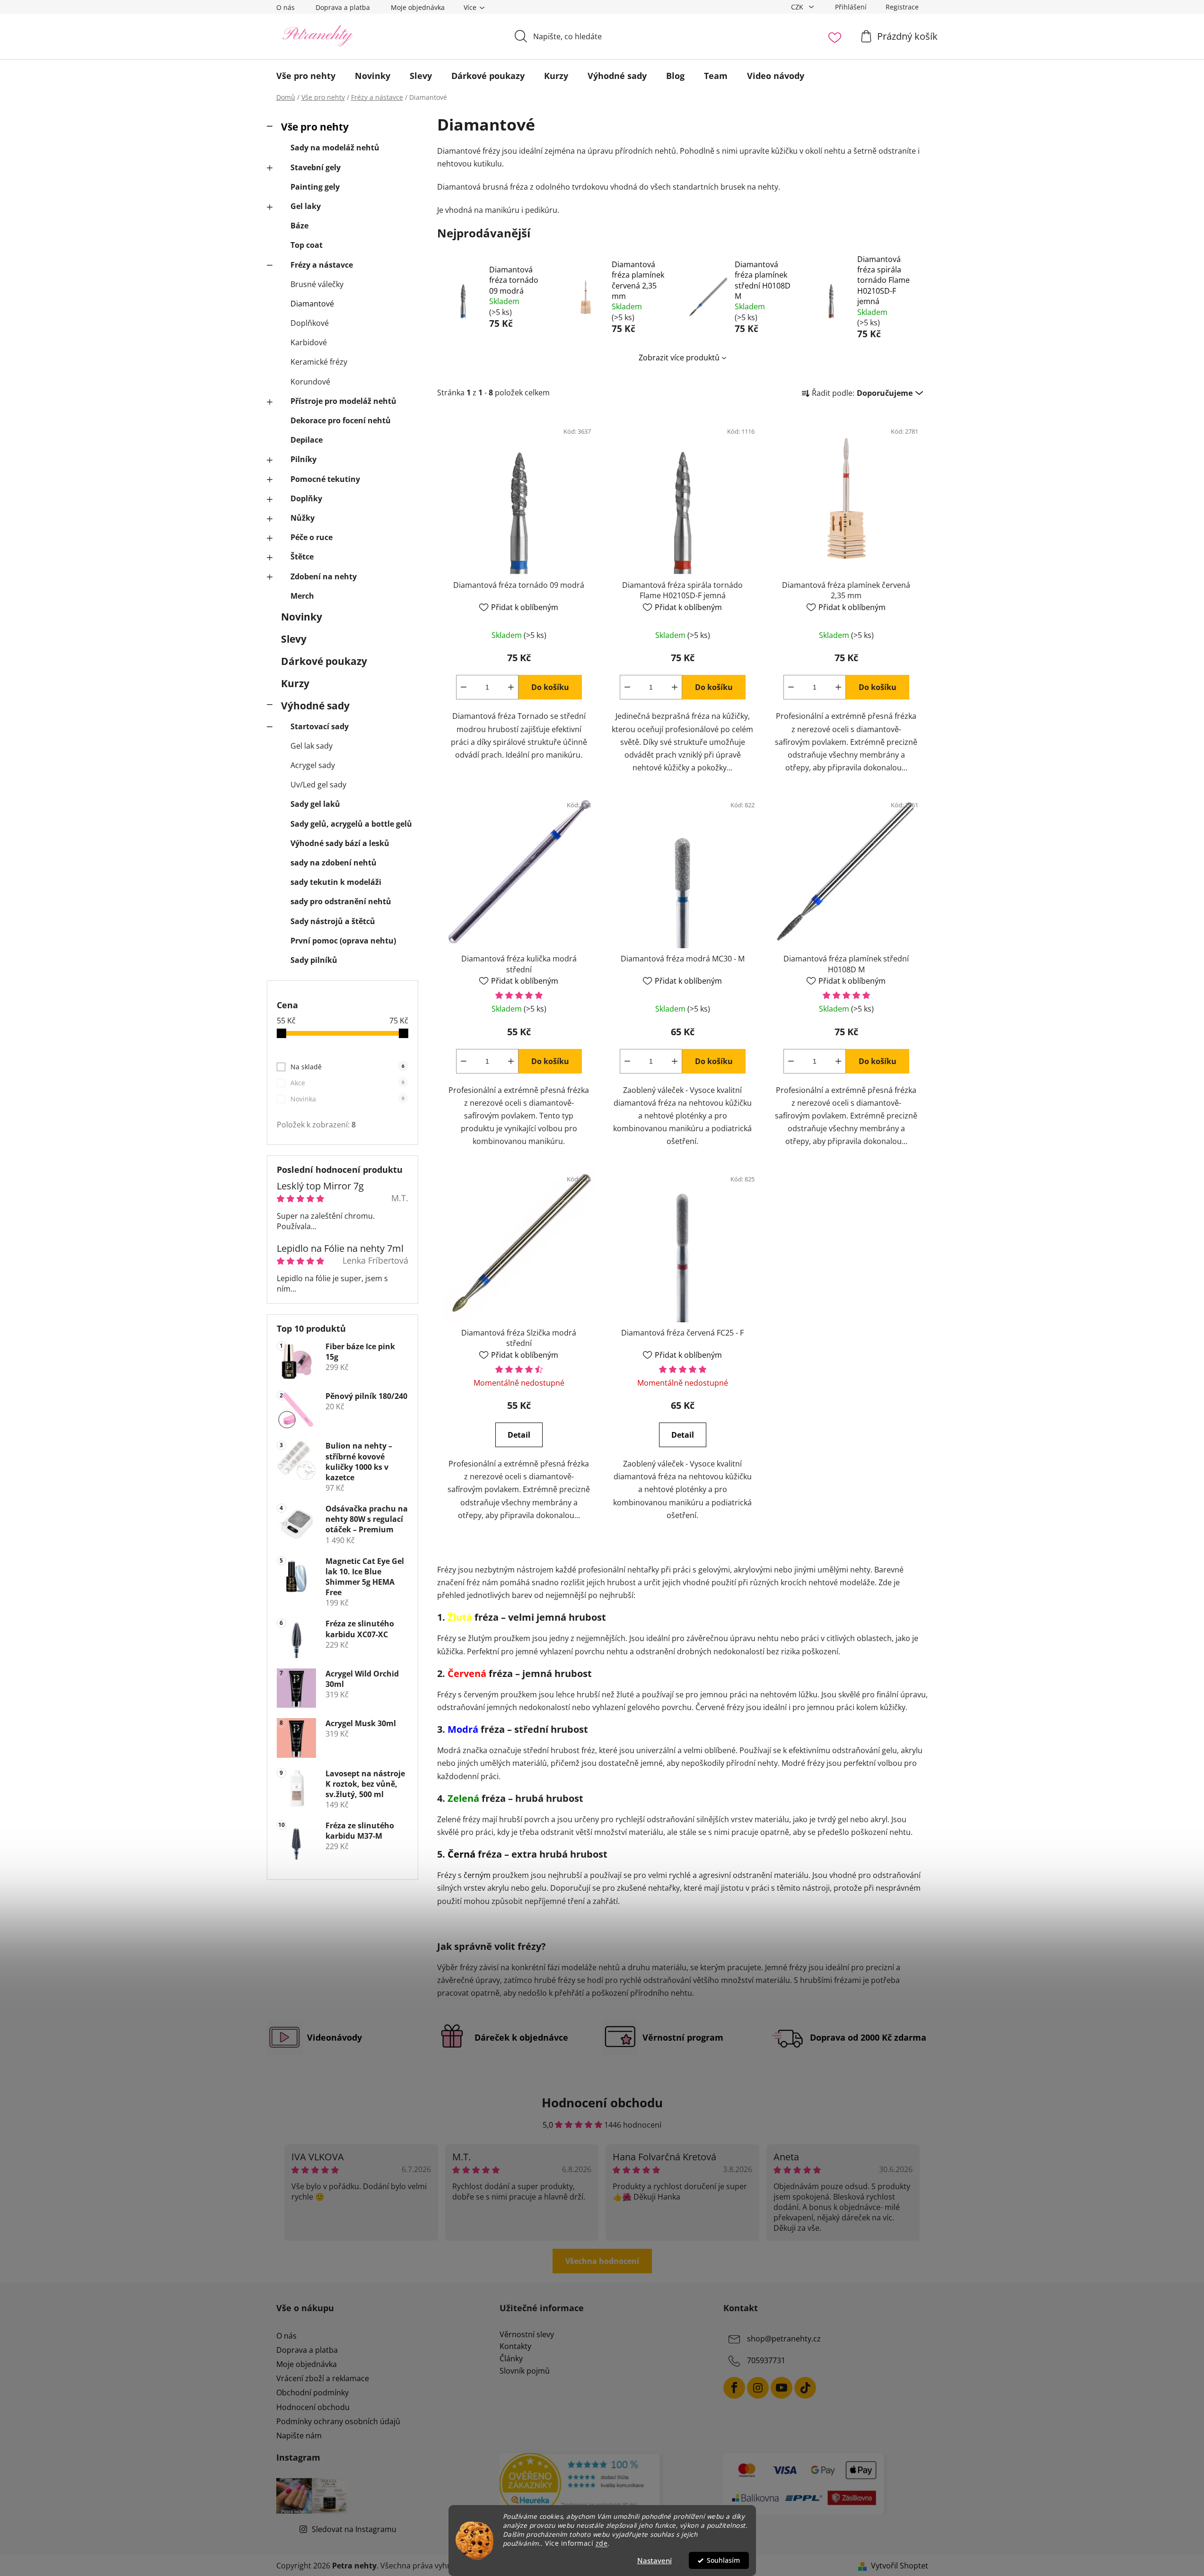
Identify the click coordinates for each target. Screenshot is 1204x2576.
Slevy (294, 639)
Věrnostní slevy (527, 2335)
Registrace (902, 7)
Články (511, 2359)
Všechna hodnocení (602, 2261)
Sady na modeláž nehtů (335, 148)
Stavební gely (316, 167)
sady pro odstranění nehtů (341, 901)
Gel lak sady (312, 746)
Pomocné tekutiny (325, 479)
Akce (347, 1083)
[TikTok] (805, 2388)
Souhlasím (723, 2560)
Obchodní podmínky (312, 2393)
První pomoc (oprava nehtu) (343, 941)
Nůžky (303, 518)
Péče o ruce (312, 537)
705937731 (766, 2360)
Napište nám (299, 2436)
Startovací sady (320, 726)
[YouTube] (782, 2388)
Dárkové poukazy (324, 661)
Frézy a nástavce (322, 265)
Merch (302, 596)
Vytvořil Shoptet (900, 2566)
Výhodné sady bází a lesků (340, 843)
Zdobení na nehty (324, 576)
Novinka (347, 1099)
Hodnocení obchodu (313, 2407)
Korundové (310, 382)
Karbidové (309, 342)
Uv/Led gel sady (318, 785)
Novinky (302, 617)
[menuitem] (306, 76)
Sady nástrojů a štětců (333, 921)
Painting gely (315, 187)
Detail (519, 1435)
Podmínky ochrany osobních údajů (338, 2421)
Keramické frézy (319, 362)
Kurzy (295, 683)
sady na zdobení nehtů (334, 863)
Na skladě (347, 1067)
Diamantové (312, 304)
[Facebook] (734, 2388)
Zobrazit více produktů (679, 358)
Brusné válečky (317, 284)
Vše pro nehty (315, 127)
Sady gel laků (315, 804)
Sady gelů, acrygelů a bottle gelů (351, 824)
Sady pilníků (314, 960)
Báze (299, 226)
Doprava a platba (343, 7)
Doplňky (306, 498)
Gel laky (306, 206)
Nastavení (655, 2560)
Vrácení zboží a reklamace (323, 2378)
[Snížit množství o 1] (464, 687)
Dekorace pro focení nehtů (341, 420)
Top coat (307, 245)
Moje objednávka (418, 7)
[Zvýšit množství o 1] (511, 687)
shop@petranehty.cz (784, 2339)
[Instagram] (758, 2388)
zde (602, 2543)
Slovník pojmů (525, 2371)
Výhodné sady (315, 706)
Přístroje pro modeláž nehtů (343, 401)
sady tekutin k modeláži (336, 882)
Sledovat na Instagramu (354, 2529)
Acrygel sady (313, 765)
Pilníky (303, 459)
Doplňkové (310, 323)
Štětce (302, 557)
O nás (286, 7)
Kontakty (515, 2347)
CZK (798, 7)
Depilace (307, 440)
